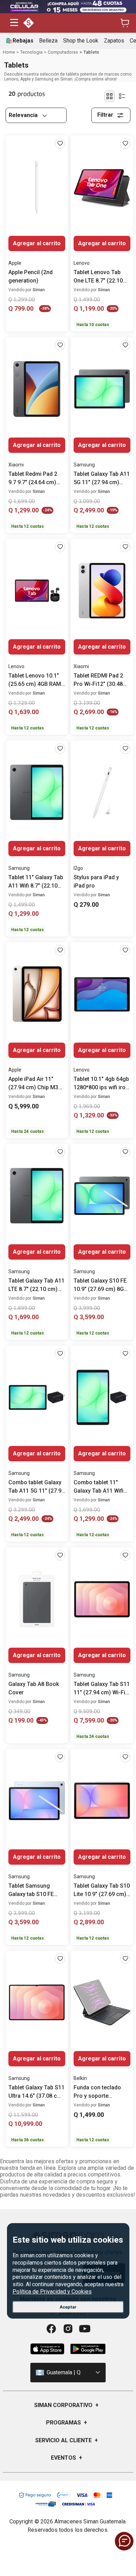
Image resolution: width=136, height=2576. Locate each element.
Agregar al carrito (37, 243)
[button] (14, 23)
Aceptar (68, 2307)
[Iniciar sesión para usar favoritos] (60, 144)
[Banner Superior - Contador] (68, 7)
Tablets (91, 52)
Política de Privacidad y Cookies (52, 2292)
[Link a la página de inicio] (9, 52)
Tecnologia (31, 52)
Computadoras (63, 52)
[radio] (109, 96)
